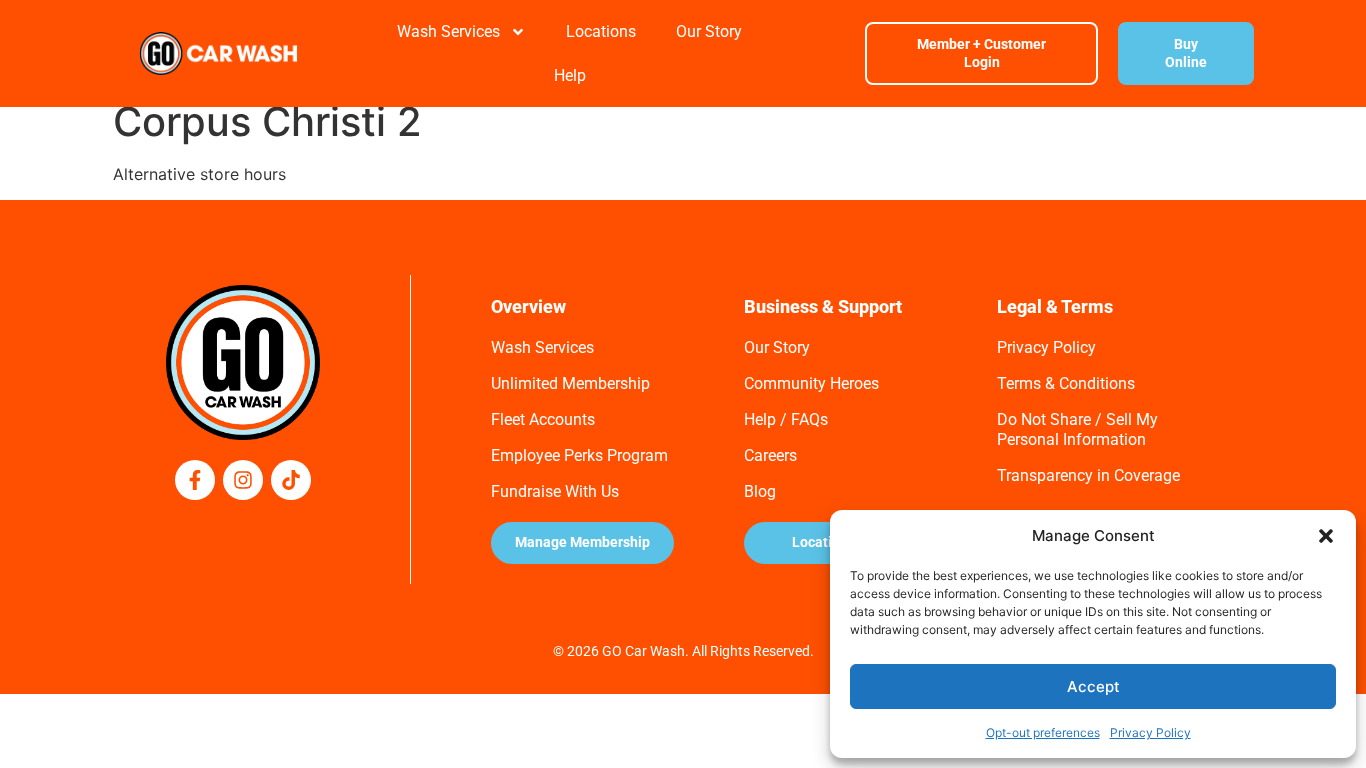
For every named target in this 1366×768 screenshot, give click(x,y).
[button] (1326, 536)
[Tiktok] (291, 480)
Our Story (709, 31)
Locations (601, 31)
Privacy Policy (1150, 732)
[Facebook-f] (195, 480)
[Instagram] (243, 480)
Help (570, 75)
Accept (1093, 686)
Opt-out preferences (1043, 732)
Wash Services (448, 31)
